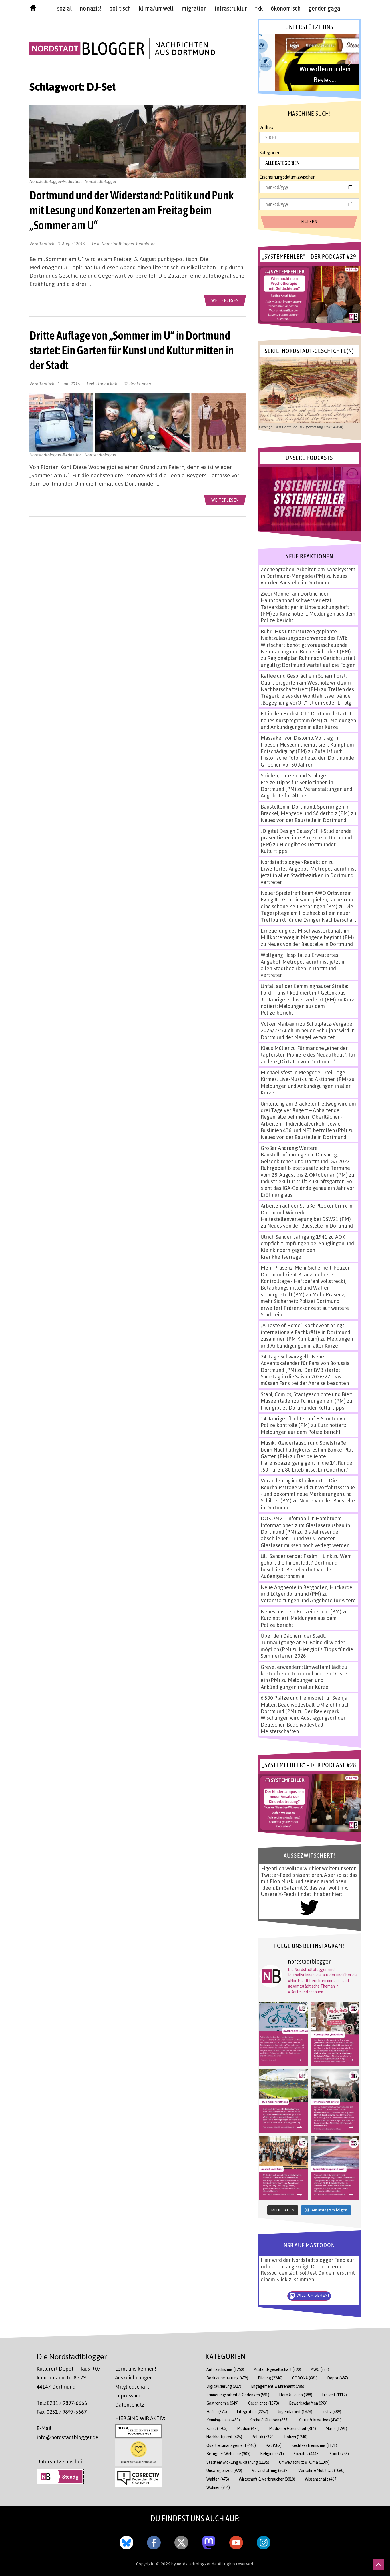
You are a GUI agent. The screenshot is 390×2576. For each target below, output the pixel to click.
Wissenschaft (321, 2479)
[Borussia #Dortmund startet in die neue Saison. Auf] (284, 2101)
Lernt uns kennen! (136, 2369)
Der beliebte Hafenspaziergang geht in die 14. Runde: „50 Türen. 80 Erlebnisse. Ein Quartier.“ (307, 1463)
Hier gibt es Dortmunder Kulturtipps (302, 1408)
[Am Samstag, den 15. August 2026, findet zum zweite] (335, 2101)
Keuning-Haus (223, 2420)
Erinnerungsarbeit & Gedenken (238, 2395)
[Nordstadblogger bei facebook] (154, 2541)
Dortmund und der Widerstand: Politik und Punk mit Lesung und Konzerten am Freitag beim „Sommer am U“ (132, 210)
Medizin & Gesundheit (293, 2428)
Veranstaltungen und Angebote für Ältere (308, 1600)
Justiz (332, 2412)
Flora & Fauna (296, 2395)
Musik (336, 2428)
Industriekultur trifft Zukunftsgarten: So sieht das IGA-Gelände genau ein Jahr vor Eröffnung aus (307, 1188)
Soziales (307, 2454)
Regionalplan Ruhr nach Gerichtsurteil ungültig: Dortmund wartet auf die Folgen (308, 661)
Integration (252, 2412)
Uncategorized (224, 2470)
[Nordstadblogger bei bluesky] (126, 2541)
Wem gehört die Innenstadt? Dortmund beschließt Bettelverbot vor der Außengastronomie (306, 1566)
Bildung (270, 2378)
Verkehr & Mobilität (321, 2470)
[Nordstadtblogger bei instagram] (264, 2541)
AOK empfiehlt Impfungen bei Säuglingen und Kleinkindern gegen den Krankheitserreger (307, 1247)
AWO (320, 2369)
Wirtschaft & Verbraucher (267, 2479)
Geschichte (264, 2403)
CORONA (305, 2378)
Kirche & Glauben (269, 2420)
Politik (263, 2437)
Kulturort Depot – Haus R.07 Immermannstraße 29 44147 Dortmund (69, 2378)
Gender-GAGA (324, 8)
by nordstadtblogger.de (195, 2564)
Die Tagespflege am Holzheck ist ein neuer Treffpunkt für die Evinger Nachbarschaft (308, 913)
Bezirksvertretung (227, 2378)
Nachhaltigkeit (224, 2437)
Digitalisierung (224, 2386)
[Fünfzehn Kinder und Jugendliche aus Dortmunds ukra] (284, 2168)
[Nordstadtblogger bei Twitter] (181, 2541)
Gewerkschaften (308, 2403)
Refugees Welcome (228, 2454)
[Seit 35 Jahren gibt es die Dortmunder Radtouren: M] (284, 2034)
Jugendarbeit (295, 2412)
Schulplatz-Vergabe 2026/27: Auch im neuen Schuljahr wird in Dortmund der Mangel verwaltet (308, 1030)
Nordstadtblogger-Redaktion (129, 244)
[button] (309, 62)
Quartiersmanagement (231, 2445)
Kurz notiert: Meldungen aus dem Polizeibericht (307, 1006)
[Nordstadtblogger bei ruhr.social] (209, 2541)
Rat (274, 2445)
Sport (339, 2454)
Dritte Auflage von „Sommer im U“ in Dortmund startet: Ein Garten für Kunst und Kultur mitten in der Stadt (131, 350)
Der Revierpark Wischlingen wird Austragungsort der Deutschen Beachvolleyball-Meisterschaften (303, 1721)
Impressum (128, 2395)
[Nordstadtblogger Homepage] (33, 9)
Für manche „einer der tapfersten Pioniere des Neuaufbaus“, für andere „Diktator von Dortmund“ (308, 1055)
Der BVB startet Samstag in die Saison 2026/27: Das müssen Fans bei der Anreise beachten (305, 1377)
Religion (272, 2454)
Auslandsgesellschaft (278, 2369)
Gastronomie (222, 2403)
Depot (338, 2378)
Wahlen (218, 2479)
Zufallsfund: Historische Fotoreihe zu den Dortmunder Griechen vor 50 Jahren (308, 758)
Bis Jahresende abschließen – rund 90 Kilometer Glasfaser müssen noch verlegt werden (305, 1538)
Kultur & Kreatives (320, 2420)
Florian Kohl (107, 384)
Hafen (217, 2412)
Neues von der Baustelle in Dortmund (304, 579)
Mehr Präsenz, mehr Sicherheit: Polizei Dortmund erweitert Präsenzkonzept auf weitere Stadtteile (305, 1304)
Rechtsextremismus (314, 2445)
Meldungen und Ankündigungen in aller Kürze (308, 724)
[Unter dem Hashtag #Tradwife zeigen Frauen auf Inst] (335, 2034)
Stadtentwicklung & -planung (238, 2462)
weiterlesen (225, 300)
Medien (248, 2428)
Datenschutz (130, 2405)
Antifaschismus (225, 2369)
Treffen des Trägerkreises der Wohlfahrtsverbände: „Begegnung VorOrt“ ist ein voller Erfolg (307, 696)
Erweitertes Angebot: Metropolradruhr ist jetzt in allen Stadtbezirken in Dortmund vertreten (308, 875)
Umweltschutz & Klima (304, 2462)
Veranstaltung (270, 2470)
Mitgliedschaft (132, 2387)
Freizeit (334, 2395)
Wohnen (218, 2487)
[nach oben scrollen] (379, 2565)
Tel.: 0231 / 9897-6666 (62, 2403)
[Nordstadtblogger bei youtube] (236, 2541)
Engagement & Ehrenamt (278, 2386)
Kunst (217, 2428)
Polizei (296, 2437)
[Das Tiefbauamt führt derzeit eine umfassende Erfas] (335, 2168)
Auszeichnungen (134, 2377)
